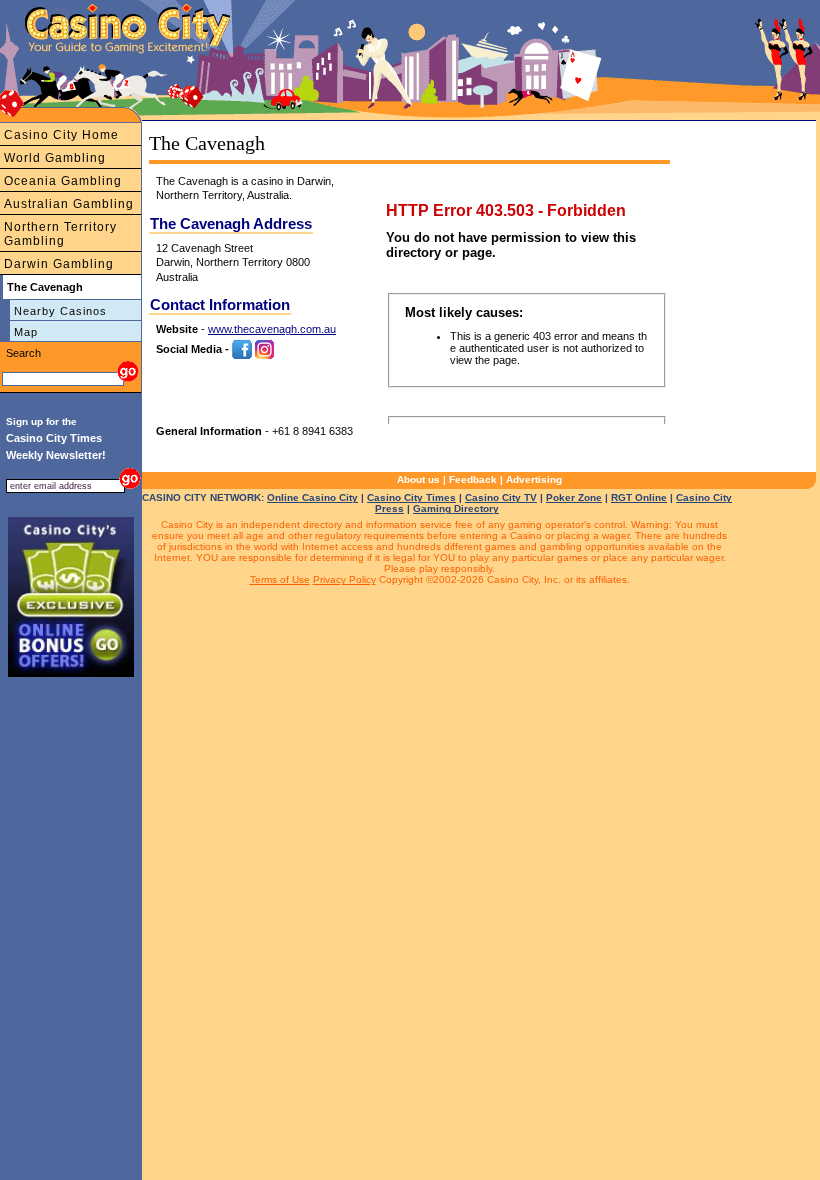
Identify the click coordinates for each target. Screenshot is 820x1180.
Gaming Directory (456, 508)
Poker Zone (574, 497)
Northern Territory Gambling (60, 234)
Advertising (534, 479)
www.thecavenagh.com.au (272, 329)
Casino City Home (61, 135)
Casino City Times (411, 497)
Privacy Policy (344, 579)
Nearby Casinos (60, 311)
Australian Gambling (69, 204)
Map (26, 332)
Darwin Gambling (59, 264)
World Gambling (55, 158)
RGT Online (639, 497)
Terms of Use (280, 579)
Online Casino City (312, 497)
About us (418, 479)
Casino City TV (501, 497)
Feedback (473, 479)
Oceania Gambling (63, 181)
